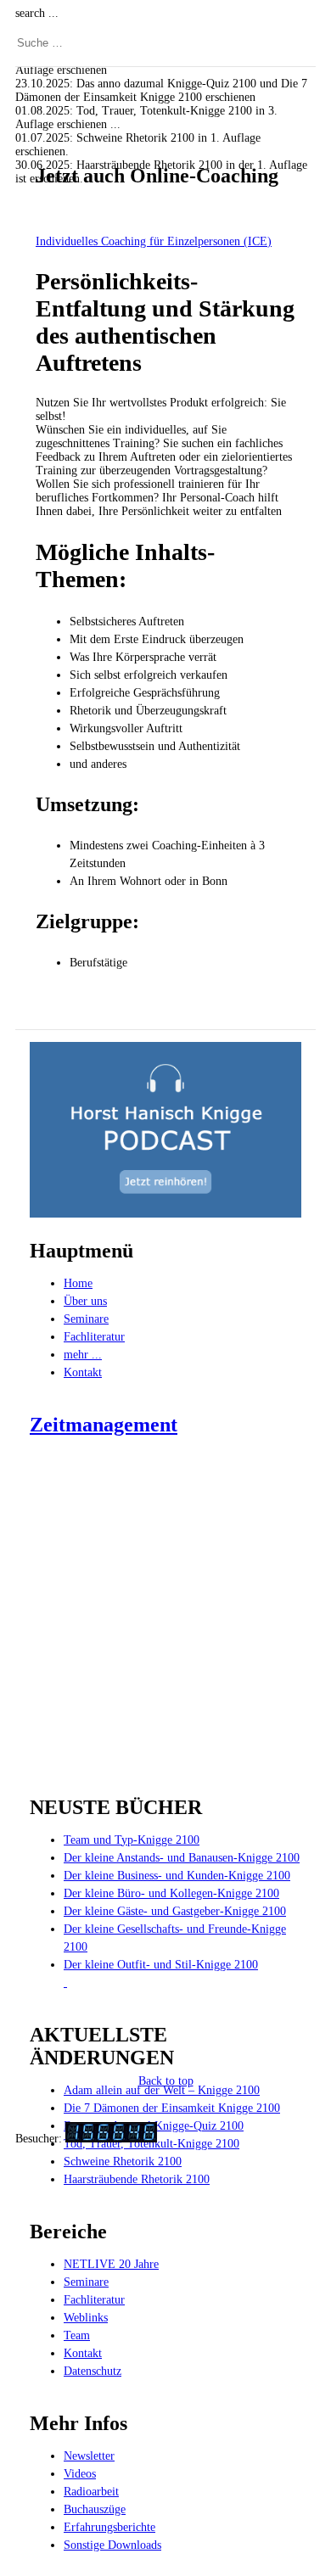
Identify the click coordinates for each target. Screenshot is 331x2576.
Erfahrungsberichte (109, 2527)
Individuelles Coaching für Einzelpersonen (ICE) (154, 241)
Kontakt (83, 1372)
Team (77, 2335)
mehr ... (83, 1355)
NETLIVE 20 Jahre (111, 2264)
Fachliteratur (94, 1337)
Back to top (166, 2081)
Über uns (85, 1301)
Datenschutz (93, 2371)
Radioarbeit (91, 2492)
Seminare (86, 1319)
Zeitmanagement (104, 1425)
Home (78, 1283)
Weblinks (86, 2318)
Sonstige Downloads (112, 2545)
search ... (37, 13)
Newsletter (89, 2456)
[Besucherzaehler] (111, 2139)
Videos (80, 2474)
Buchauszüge (95, 2509)
